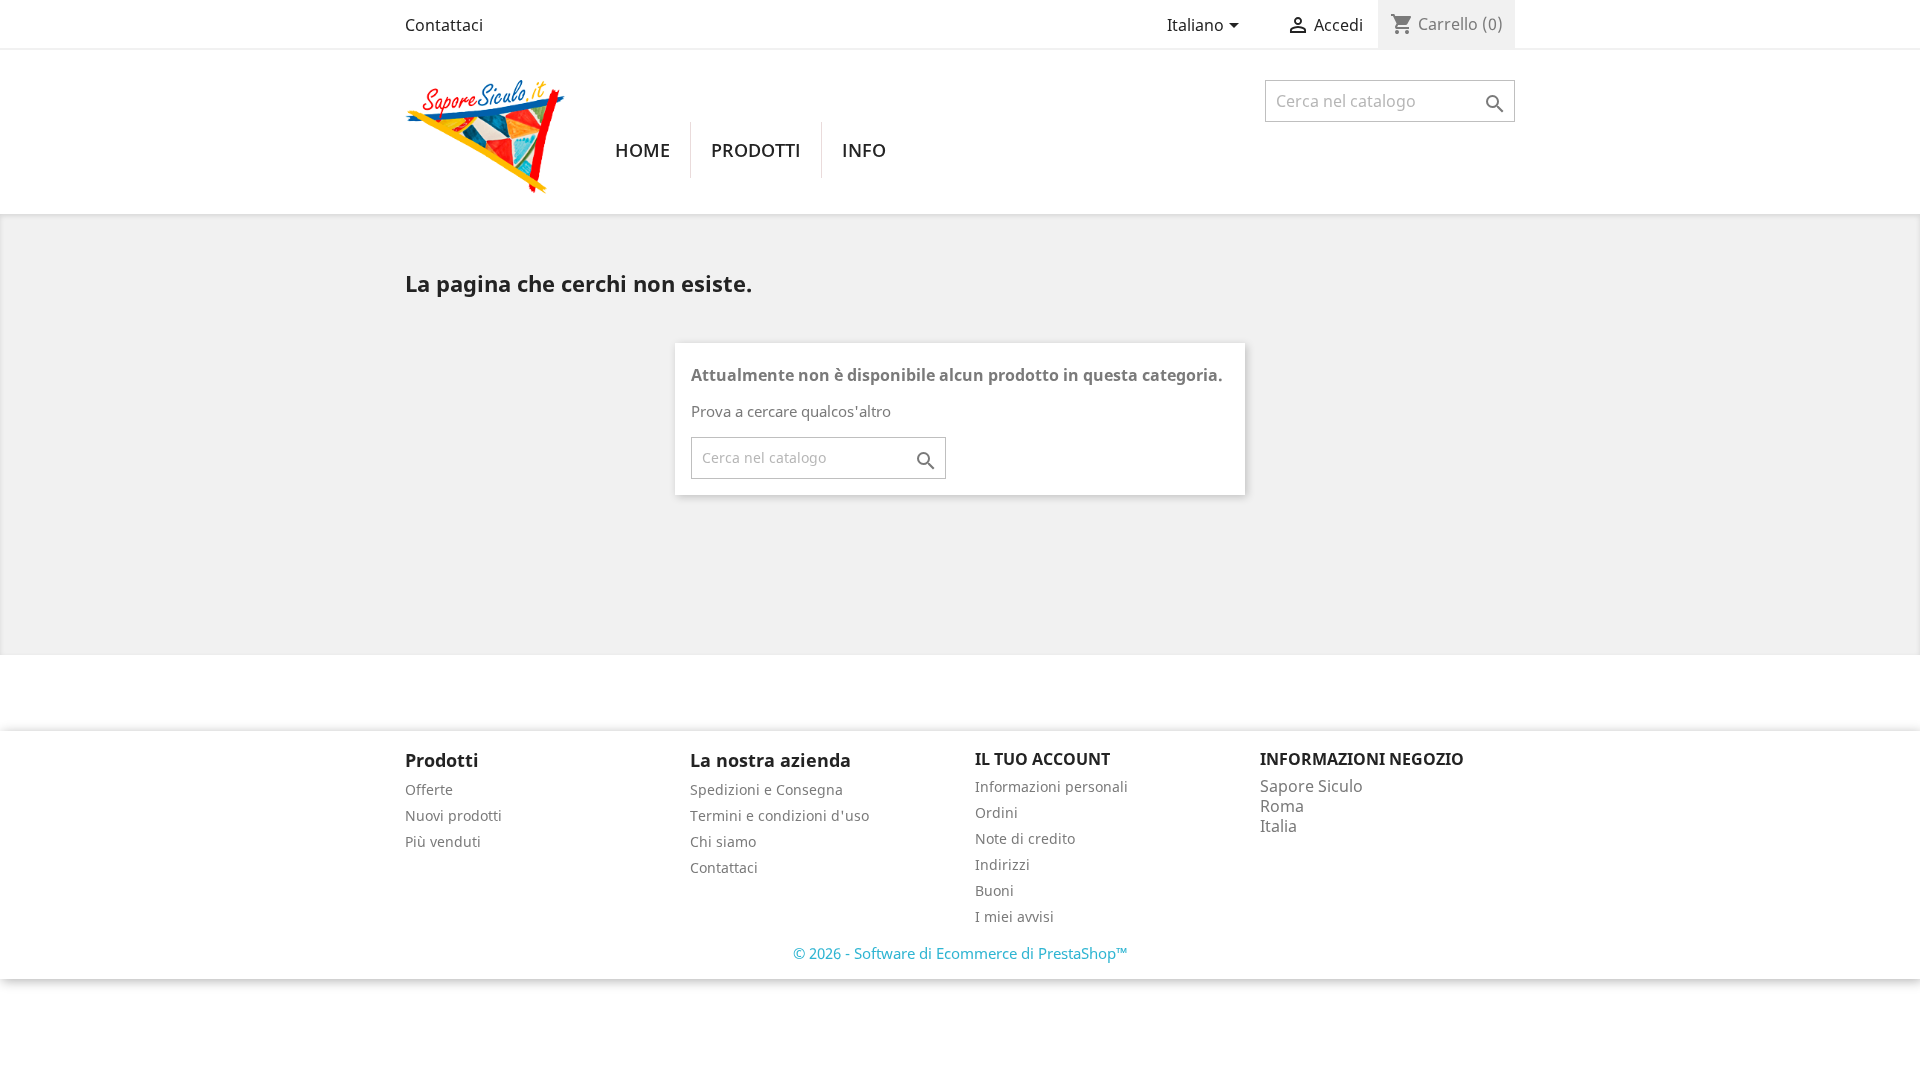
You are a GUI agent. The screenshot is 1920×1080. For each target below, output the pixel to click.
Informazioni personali (1051, 786)
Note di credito (1025, 838)
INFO (864, 150)
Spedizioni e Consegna (766, 789)
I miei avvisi (1014, 916)
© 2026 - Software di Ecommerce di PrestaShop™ (960, 953)
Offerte (429, 789)
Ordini (996, 812)
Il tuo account (1042, 759)
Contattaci (444, 25)
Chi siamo (723, 841)
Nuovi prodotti (453, 815)
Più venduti (443, 841)
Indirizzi (1002, 864)
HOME (642, 150)
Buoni (994, 890)
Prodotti (756, 150)
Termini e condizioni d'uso (779, 815)
